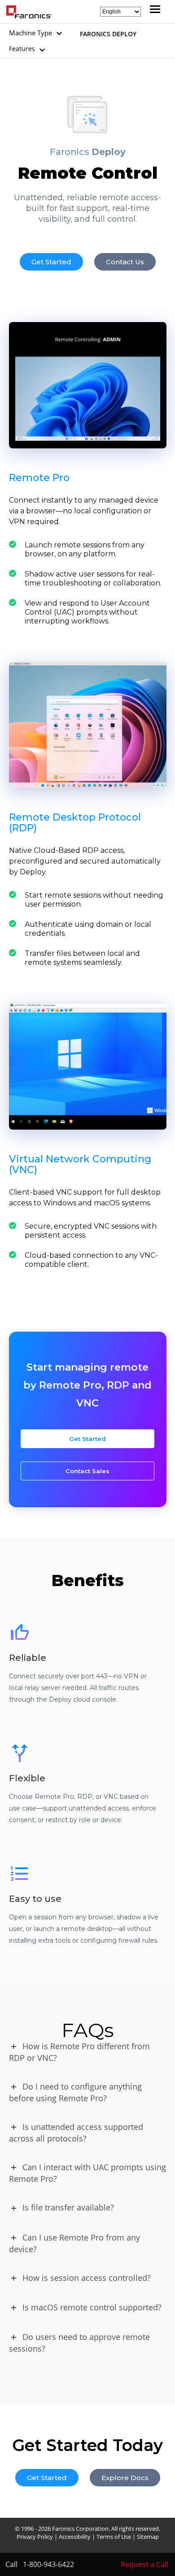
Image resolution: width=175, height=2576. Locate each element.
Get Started (51, 262)
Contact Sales (87, 1471)
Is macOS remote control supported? (92, 2307)
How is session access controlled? (87, 2278)
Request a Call (144, 2564)
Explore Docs (125, 2478)
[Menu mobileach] (153, 10)
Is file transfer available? (68, 2207)
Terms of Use (114, 2537)
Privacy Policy (35, 2537)
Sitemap (148, 2537)
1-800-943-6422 (48, 2564)
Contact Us (125, 262)
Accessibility (75, 2537)
